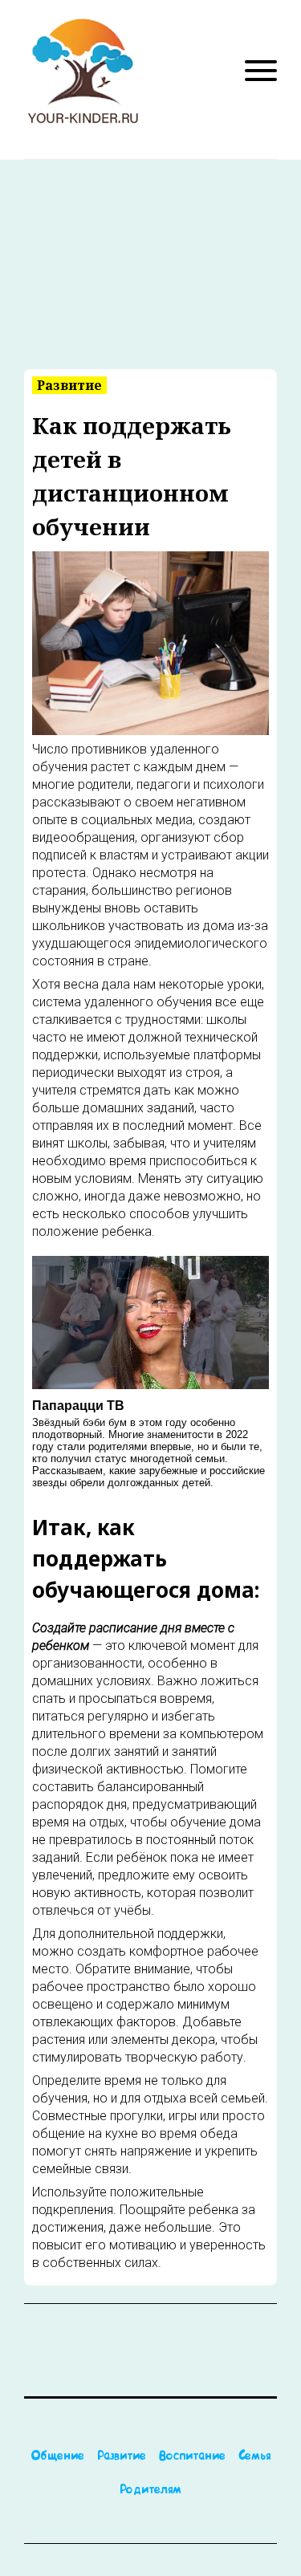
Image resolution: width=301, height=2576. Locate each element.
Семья (254, 2457)
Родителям (150, 2491)
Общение (57, 2457)
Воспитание (192, 2457)
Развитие (122, 2457)
